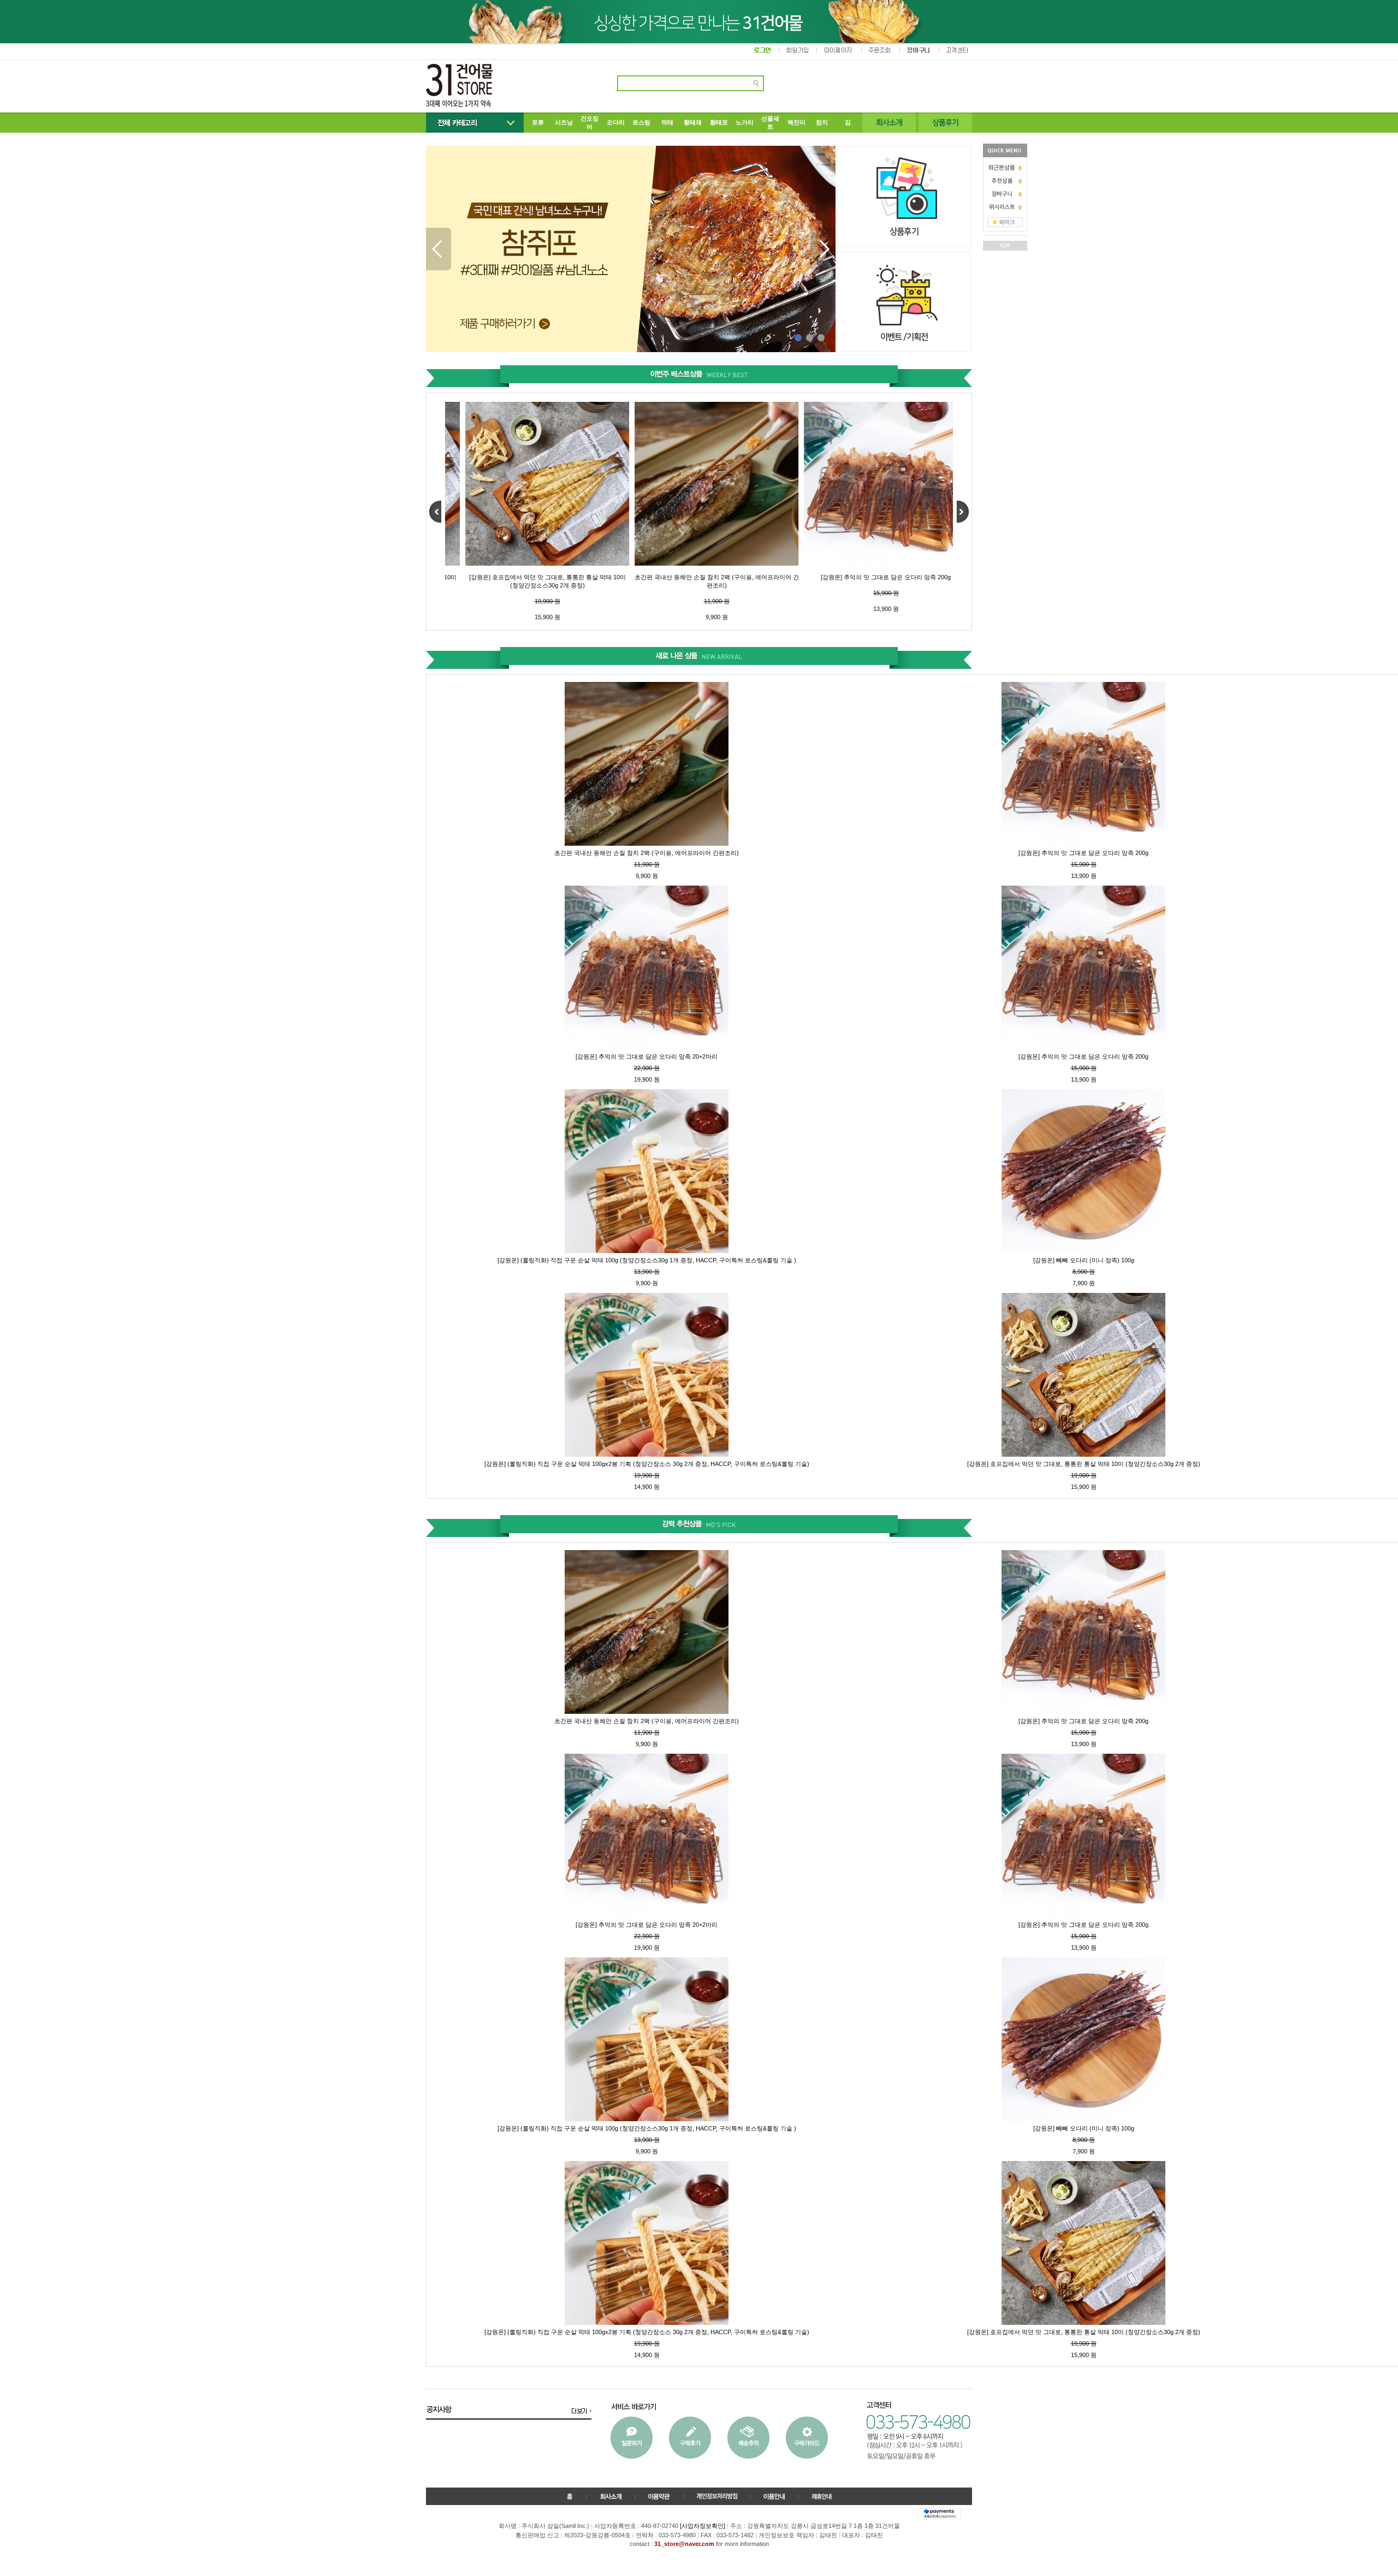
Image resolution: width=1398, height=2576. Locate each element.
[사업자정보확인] (703, 2526)
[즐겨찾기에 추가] (1005, 222)
